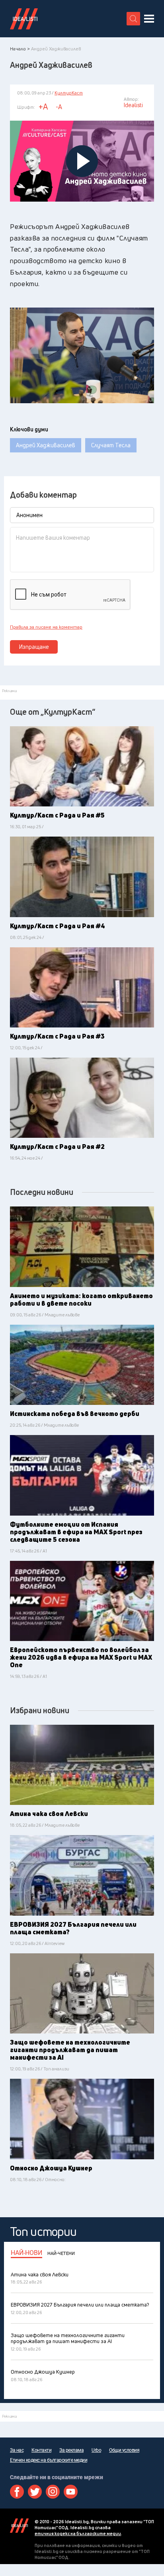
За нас (17, 2450)
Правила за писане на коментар (46, 627)
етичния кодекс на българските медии (78, 2533)
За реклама (71, 2450)
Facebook (17, 2492)
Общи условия (124, 2450)
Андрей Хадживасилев (46, 445)
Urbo (96, 2450)
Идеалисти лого (24, 19)
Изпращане (34, 647)
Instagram (53, 2492)
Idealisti (19, 2526)
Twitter (35, 2492)
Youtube (71, 2492)
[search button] (133, 19)
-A (59, 107)
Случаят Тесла (111, 445)
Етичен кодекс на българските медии (49, 2460)
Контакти (41, 2450)
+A (43, 107)
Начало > (20, 49)
